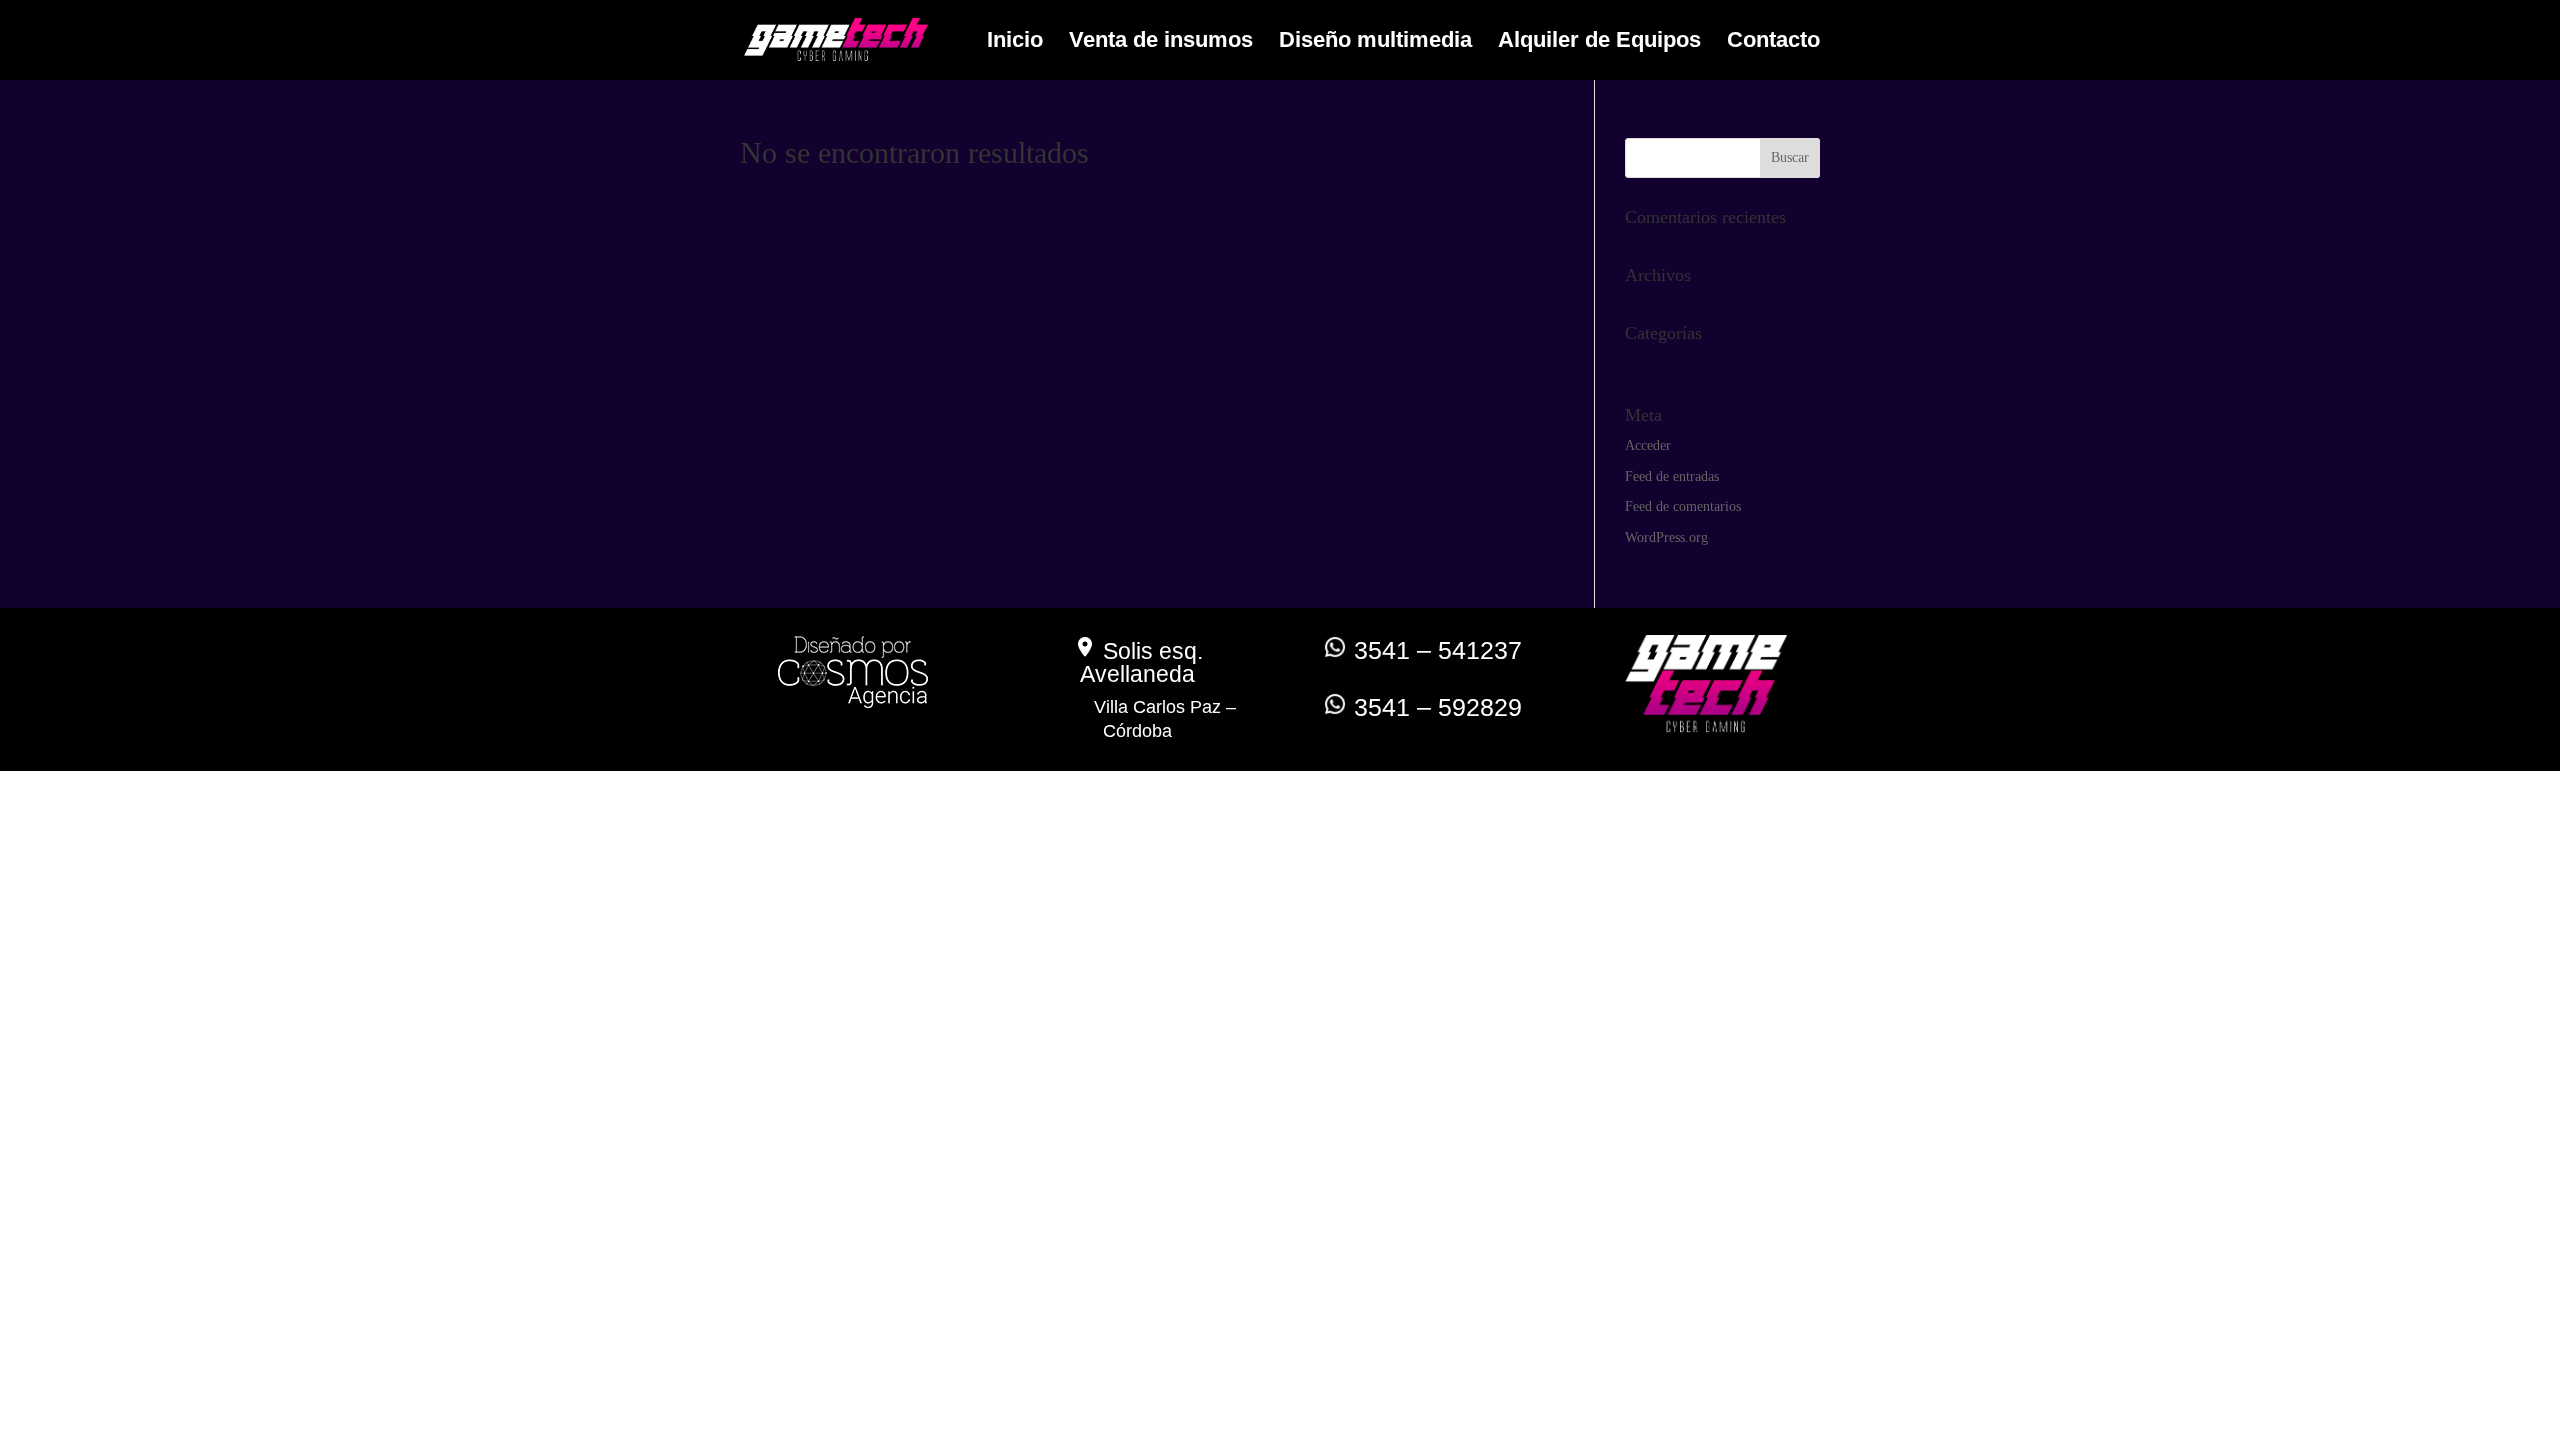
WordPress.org (1666, 537)
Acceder (1648, 445)
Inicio (1015, 42)
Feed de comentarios (1683, 506)
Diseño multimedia (1375, 42)
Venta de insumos (1161, 42)
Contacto (1773, 42)
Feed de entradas (1672, 476)
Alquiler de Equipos (1599, 42)
